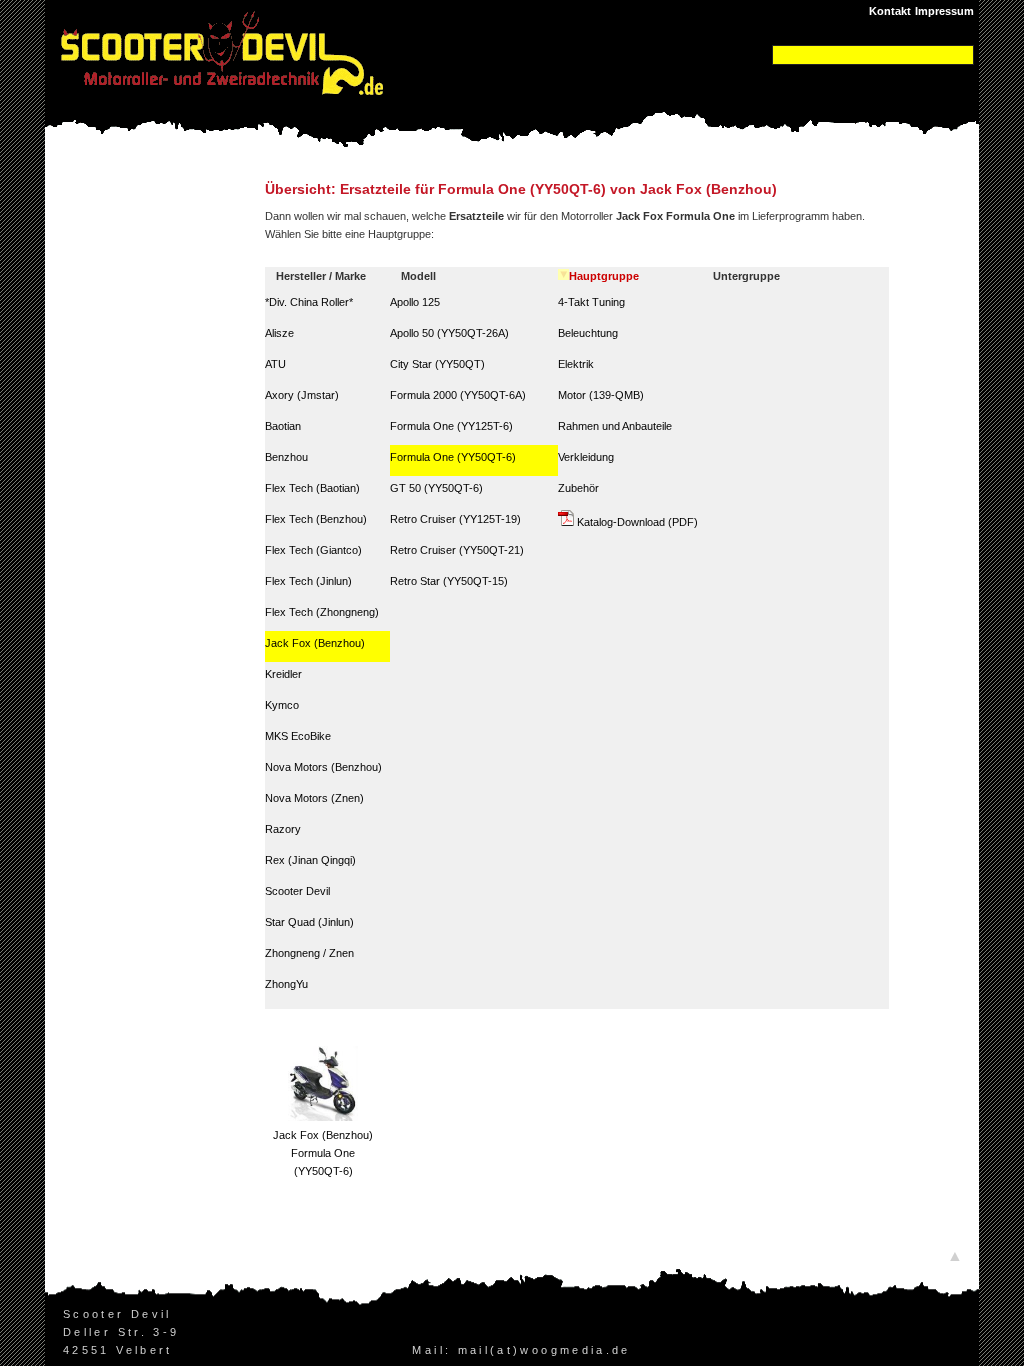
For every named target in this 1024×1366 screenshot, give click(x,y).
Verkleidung (586, 457)
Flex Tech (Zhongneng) (322, 612)
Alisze (279, 333)
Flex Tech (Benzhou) (316, 519)
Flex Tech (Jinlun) (308, 581)
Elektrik (576, 364)
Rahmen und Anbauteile (615, 426)
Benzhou (286, 457)
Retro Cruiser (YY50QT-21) (457, 550)
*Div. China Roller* (309, 302)
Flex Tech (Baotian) (312, 488)
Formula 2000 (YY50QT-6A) (458, 395)
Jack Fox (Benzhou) (315, 643)
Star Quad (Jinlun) (309, 922)
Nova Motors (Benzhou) (323, 767)
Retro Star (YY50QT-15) (449, 581)
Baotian (283, 426)
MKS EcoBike (298, 736)
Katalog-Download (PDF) (636, 522)
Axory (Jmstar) (302, 395)
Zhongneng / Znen (309, 953)
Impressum (944, 11)
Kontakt (890, 11)
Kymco (282, 705)
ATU (275, 364)
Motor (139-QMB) (601, 395)
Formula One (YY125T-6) (451, 426)
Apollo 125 (415, 302)
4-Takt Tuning (591, 302)
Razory (283, 829)
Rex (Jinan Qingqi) (310, 860)
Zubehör (578, 488)
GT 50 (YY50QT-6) (436, 488)
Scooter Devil (297, 891)
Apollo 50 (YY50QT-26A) (449, 333)
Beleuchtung (588, 333)
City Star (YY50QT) (437, 364)
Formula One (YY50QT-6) (453, 457)
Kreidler (283, 674)
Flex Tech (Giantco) (313, 550)
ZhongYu (286, 984)
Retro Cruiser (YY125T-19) (455, 519)
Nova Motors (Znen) (314, 798)
